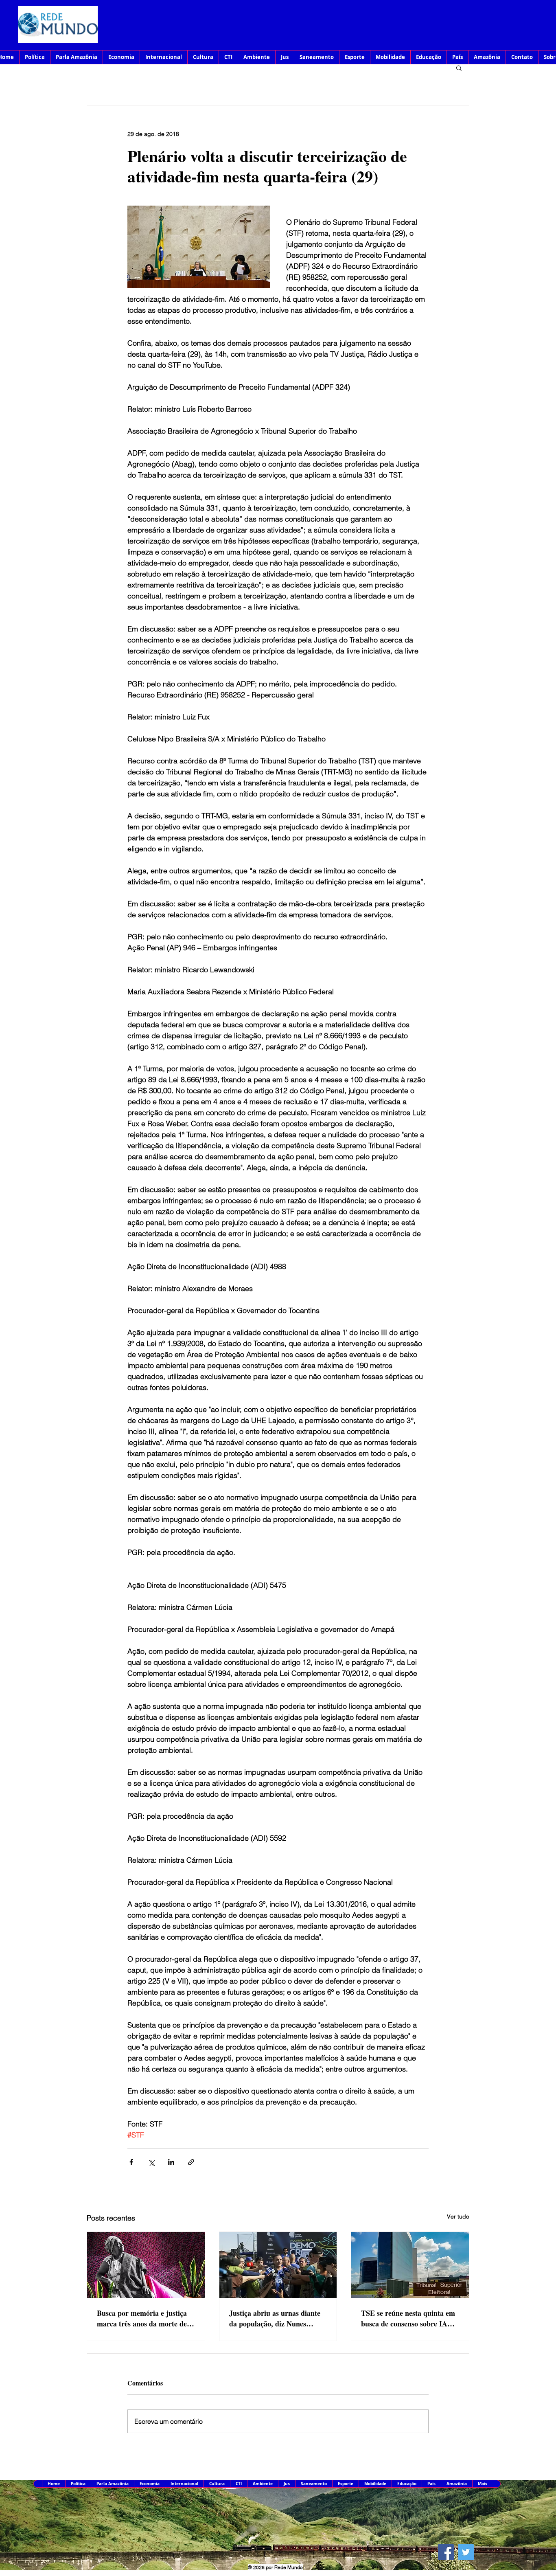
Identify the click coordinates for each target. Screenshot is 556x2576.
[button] (459, 68)
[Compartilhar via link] (191, 2162)
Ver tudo (458, 2216)
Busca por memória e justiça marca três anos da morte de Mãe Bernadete (142, 2318)
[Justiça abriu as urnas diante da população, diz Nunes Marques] (278, 2265)
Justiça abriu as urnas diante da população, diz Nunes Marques (275, 2318)
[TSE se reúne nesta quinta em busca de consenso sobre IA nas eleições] (410, 2265)
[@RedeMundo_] (466, 2552)
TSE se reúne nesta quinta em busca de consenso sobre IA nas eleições (408, 2318)
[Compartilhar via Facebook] (131, 2162)
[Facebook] (446, 2552)
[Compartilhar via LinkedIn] (171, 2162)
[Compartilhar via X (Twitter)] (151, 2162)
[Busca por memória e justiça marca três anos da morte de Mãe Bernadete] (146, 2265)
